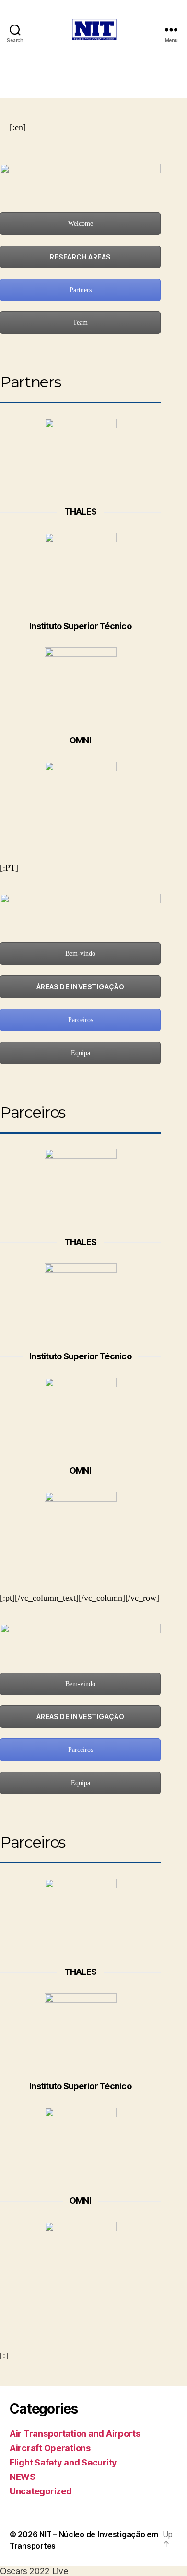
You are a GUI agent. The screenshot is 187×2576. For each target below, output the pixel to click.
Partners (81, 290)
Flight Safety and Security (63, 2462)
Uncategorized (41, 2491)
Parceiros (81, 1020)
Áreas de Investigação (81, 987)
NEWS (23, 2477)
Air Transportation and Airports (75, 2434)
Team (80, 323)
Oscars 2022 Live (34, 2571)
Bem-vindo (80, 954)
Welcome (81, 224)
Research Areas (80, 257)
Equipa (81, 1053)
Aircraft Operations (50, 2448)
